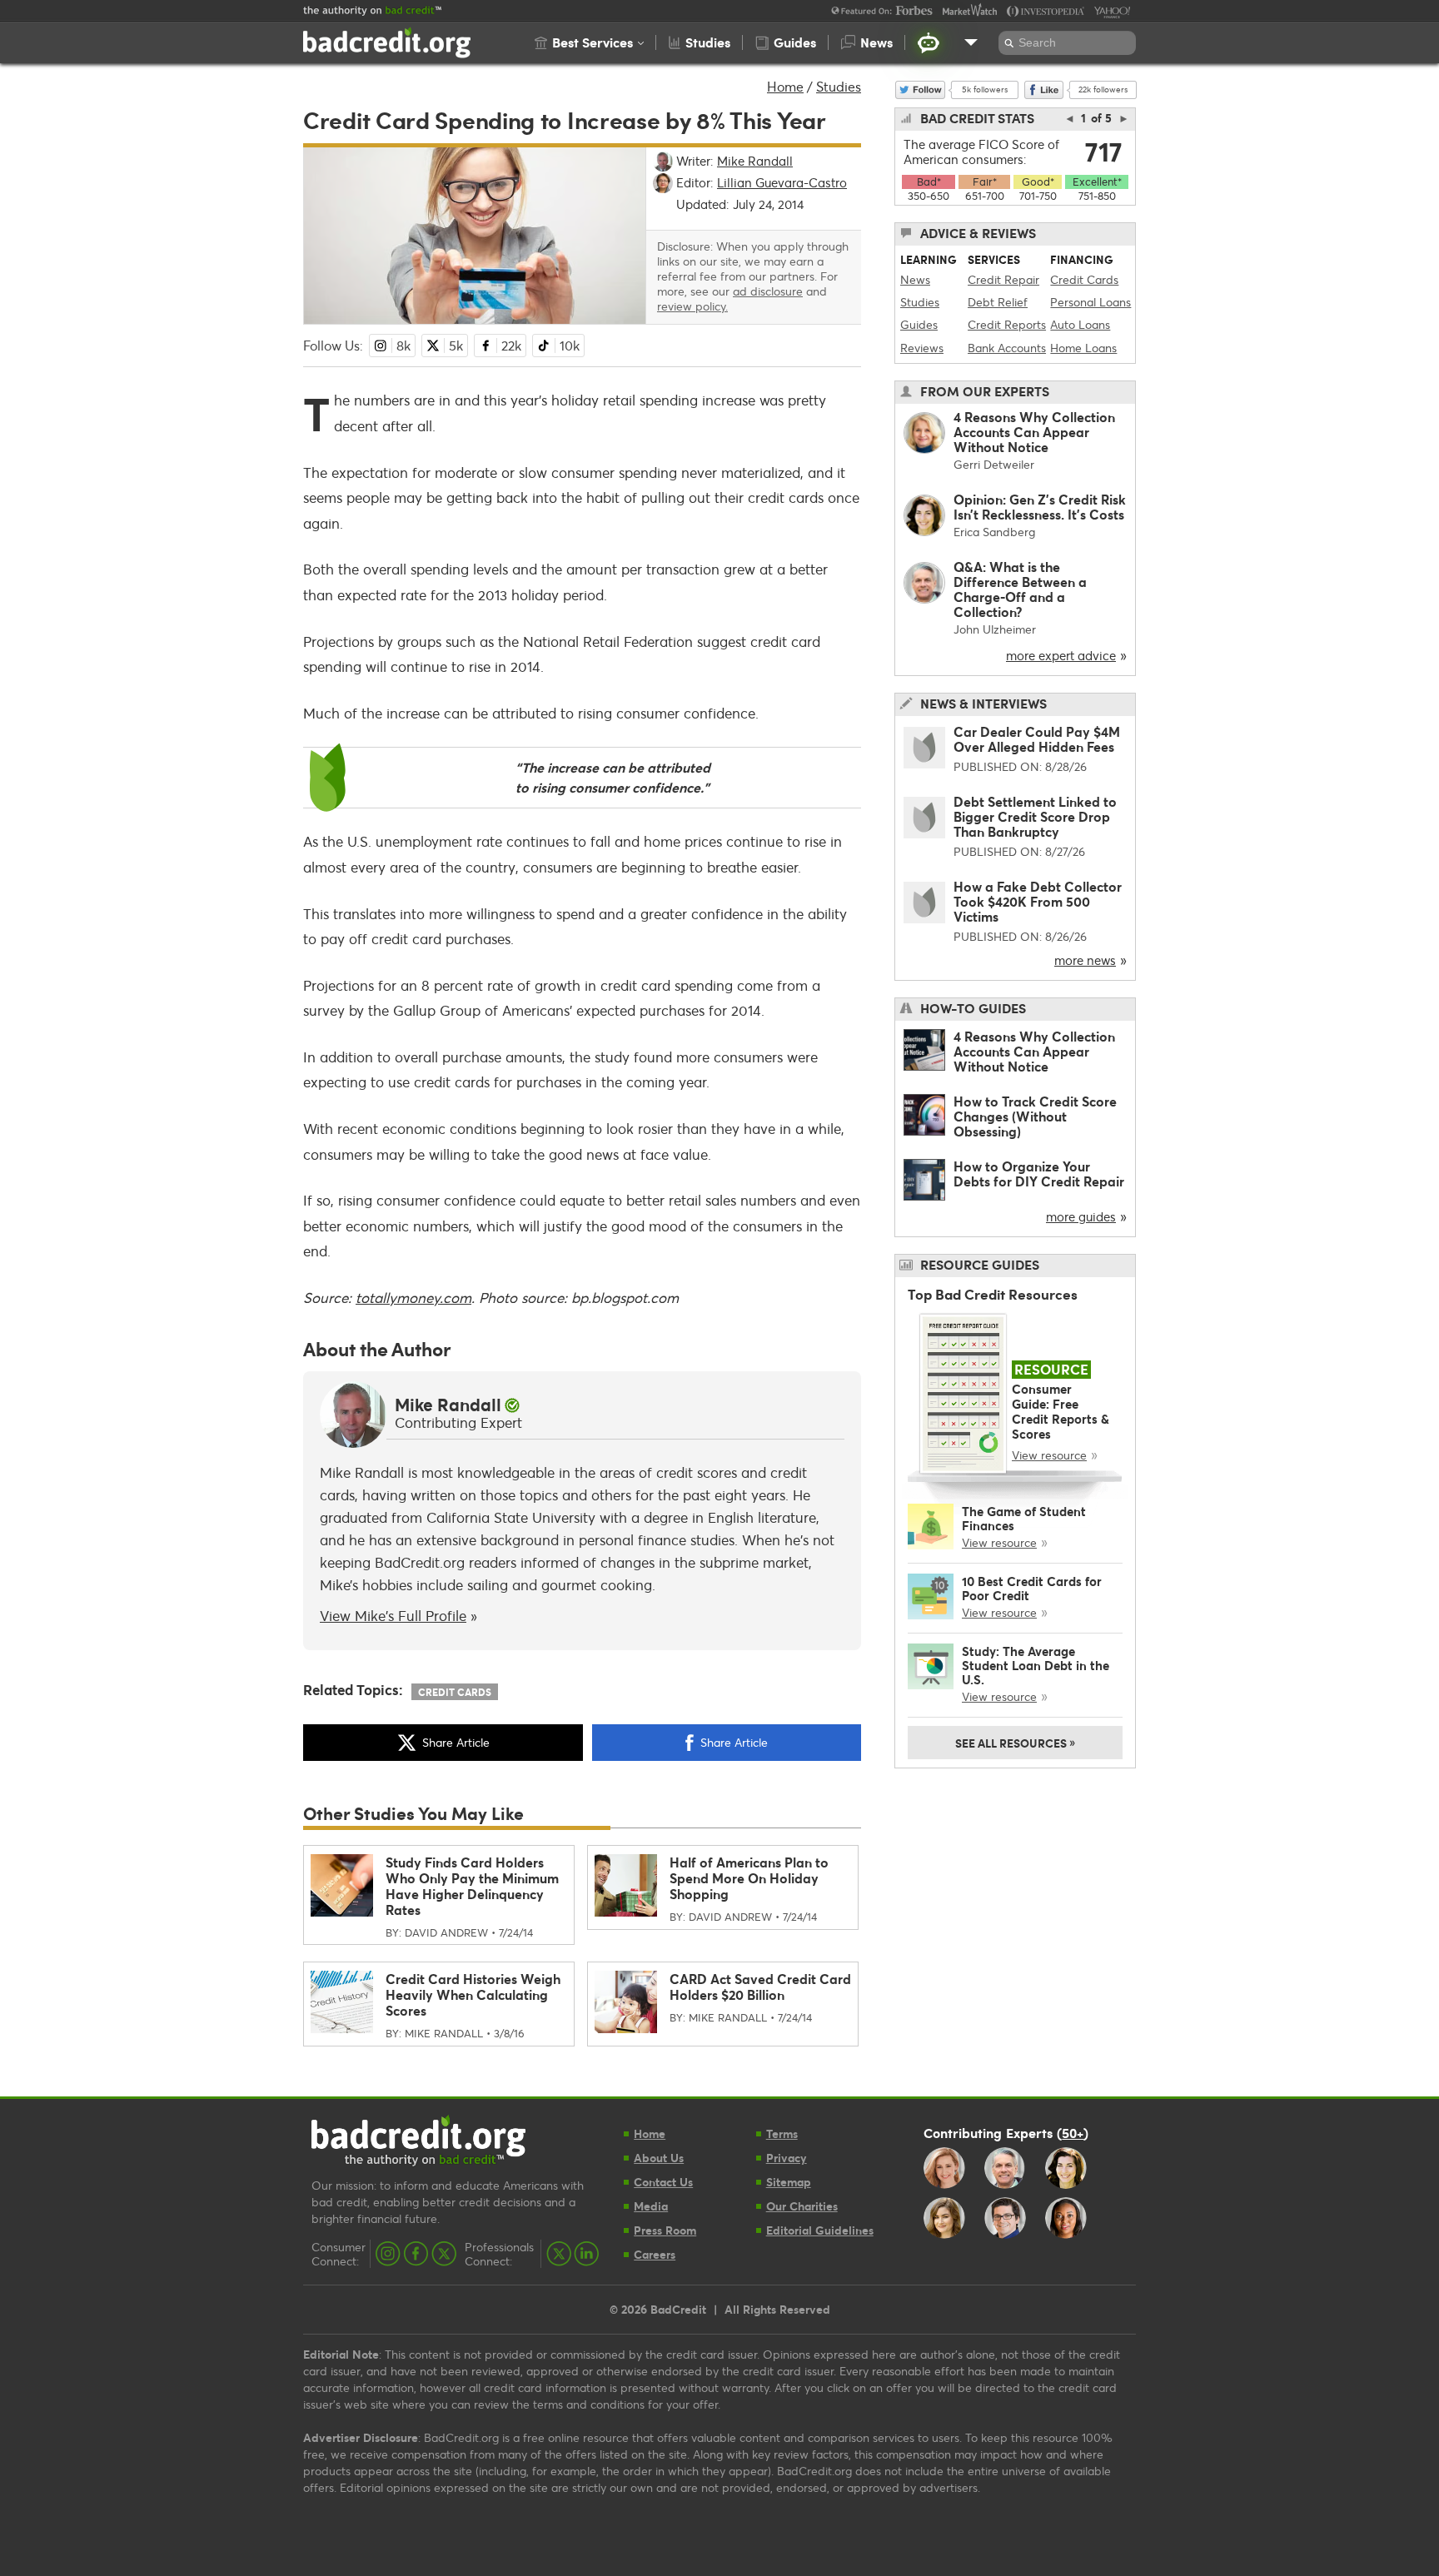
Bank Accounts (1007, 348)
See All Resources (1015, 1742)
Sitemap (789, 2182)
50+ (1073, 2132)
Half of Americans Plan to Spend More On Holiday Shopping (749, 1878)
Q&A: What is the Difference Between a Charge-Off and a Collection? (1020, 589)
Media (651, 2206)
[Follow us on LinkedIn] (586, 2254)
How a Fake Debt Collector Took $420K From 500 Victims (1038, 901)
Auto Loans (1080, 324)
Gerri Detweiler (994, 464)
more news (1085, 960)
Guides (919, 324)
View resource (1049, 1455)
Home (785, 86)
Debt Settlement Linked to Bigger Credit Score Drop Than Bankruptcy (1035, 816)
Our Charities (802, 2206)
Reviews (922, 348)
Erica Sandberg (994, 532)
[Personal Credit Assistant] (929, 42)
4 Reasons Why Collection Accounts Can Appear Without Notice (1034, 432)
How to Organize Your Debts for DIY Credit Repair (1039, 1174)
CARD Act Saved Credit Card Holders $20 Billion (760, 1987)
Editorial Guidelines (820, 2230)
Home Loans (1083, 348)
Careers (655, 2254)
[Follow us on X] (444, 2254)
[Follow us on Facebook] (416, 2254)
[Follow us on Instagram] (388, 2254)
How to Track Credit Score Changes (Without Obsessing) (1035, 1116)
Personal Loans (1090, 302)
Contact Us (663, 2182)
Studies (839, 86)
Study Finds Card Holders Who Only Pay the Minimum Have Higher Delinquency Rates (472, 1886)
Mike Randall (448, 1405)
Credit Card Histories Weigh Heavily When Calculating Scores (473, 1994)
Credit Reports (1007, 324)
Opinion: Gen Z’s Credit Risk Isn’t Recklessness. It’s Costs (1040, 507)
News (915, 279)
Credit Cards (455, 1692)
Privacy (787, 2158)
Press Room (665, 2230)
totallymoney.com (413, 1298)
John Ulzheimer (995, 629)
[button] (589, 42)
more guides (1081, 1216)
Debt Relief (998, 302)
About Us (659, 2158)
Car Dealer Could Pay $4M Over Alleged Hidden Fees (1037, 739)
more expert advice (1061, 655)
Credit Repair (1003, 279)
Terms (782, 2133)
